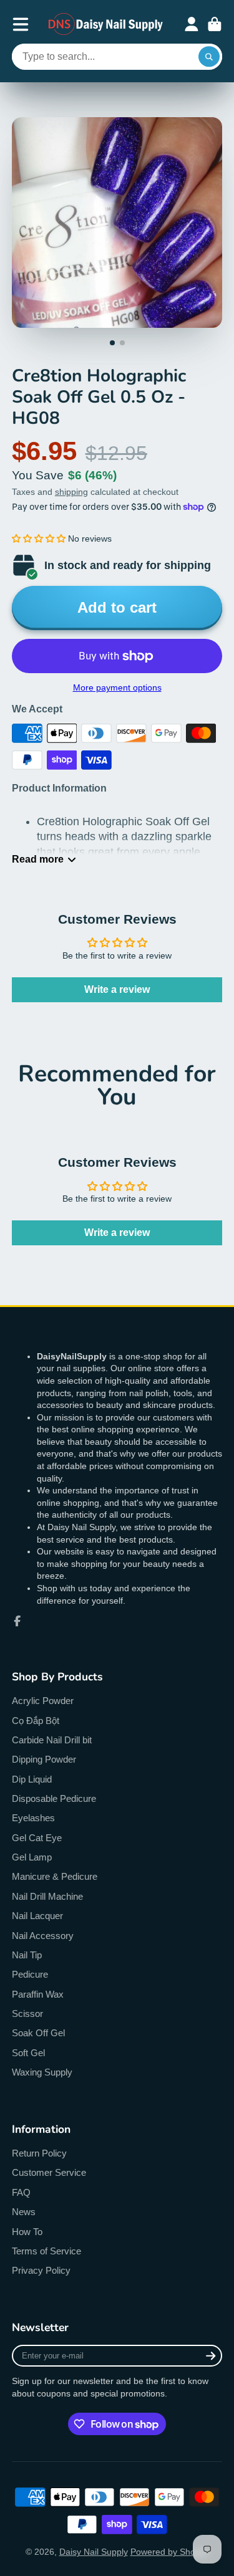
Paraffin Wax (38, 1994)
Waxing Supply (42, 2072)
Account (192, 24)
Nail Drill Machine (47, 1896)
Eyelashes (33, 1818)
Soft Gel (28, 2053)
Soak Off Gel (38, 2033)
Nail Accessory (43, 1936)
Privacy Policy (41, 2270)
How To (27, 2232)
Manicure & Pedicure (55, 1876)
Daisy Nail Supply (94, 2552)
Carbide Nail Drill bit (52, 1740)
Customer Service (49, 2172)
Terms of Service (46, 2251)
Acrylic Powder (43, 1701)
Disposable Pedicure (54, 1798)
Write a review (117, 989)
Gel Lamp (32, 1857)
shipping (71, 492)
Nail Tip (27, 1955)
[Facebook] (17, 1621)
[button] (39, 539)
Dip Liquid (32, 1779)
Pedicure (30, 1974)
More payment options (117, 687)
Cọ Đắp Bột (36, 1721)
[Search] (209, 57)
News (24, 2212)
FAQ (21, 2192)
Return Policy (39, 2153)
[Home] (106, 24)
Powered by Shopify (170, 2552)
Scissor (27, 2013)
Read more (38, 859)
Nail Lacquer (37, 1916)
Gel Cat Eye (37, 1838)
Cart (215, 24)
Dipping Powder (44, 1759)
